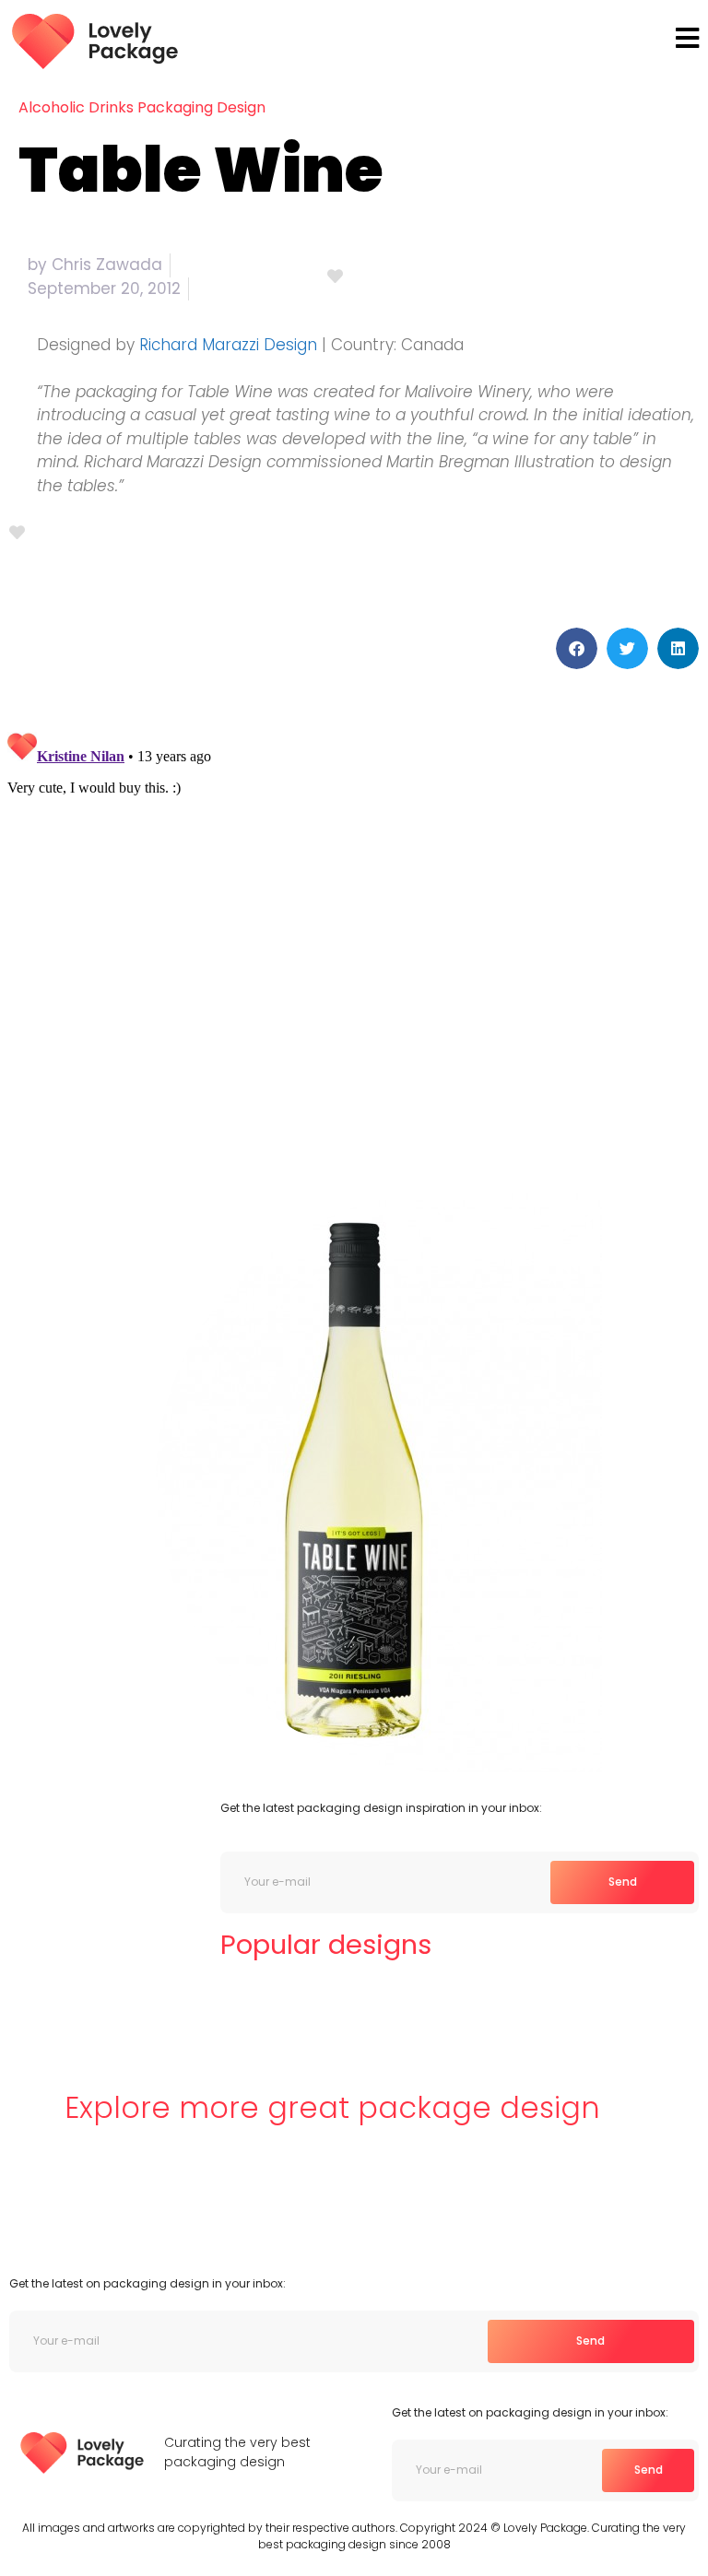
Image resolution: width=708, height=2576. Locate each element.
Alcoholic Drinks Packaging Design (142, 107)
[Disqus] (354, 955)
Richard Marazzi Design (228, 345)
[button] (577, 648)
